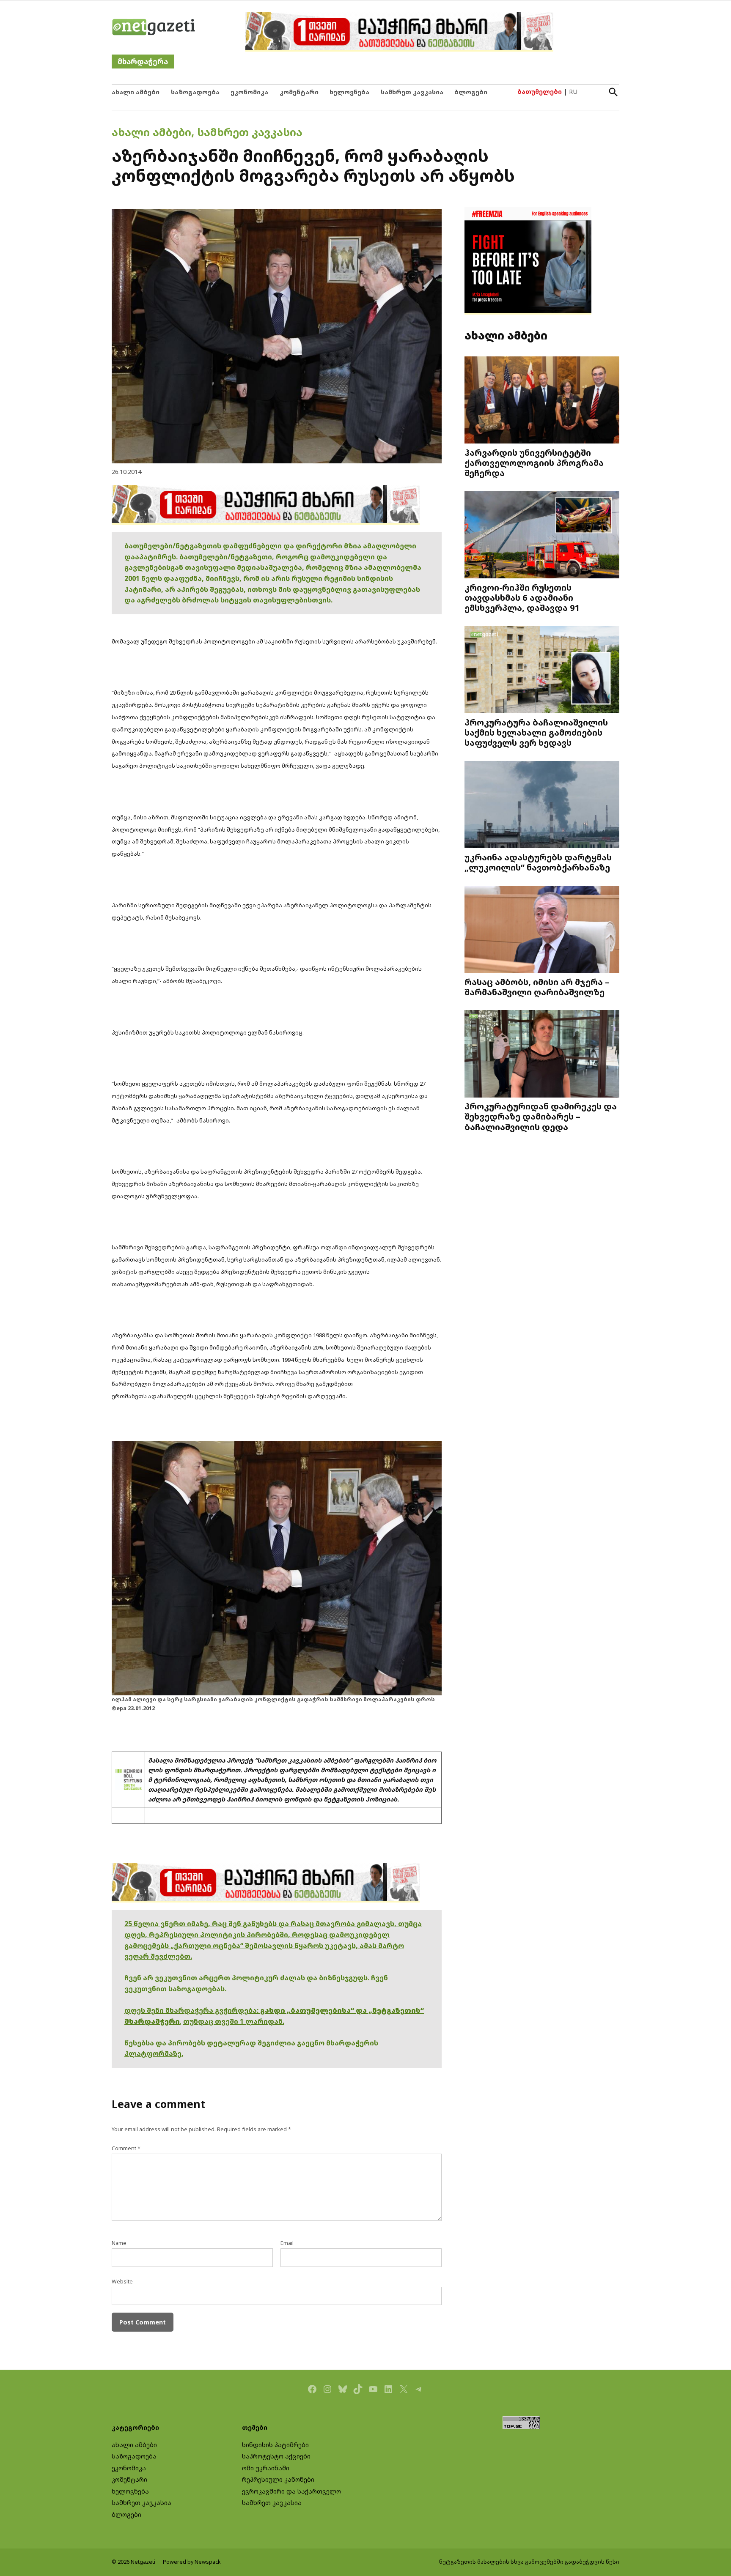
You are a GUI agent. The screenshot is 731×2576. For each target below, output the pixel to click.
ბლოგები (471, 92)
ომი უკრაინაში (266, 2468)
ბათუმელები (540, 92)
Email (287, 2243)
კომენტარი (299, 92)
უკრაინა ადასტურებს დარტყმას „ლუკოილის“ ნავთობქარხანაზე (538, 862)
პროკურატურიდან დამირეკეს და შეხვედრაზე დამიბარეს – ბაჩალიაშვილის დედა (541, 1116)
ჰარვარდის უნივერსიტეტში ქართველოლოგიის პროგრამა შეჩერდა (534, 463)
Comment (126, 2148)
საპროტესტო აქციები (276, 2456)
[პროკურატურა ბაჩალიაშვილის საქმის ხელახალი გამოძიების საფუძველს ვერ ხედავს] (542, 671)
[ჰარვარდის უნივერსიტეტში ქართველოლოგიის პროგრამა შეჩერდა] (542, 401)
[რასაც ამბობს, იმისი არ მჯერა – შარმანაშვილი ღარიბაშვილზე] (542, 930)
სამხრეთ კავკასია (412, 92)
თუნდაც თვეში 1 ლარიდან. (234, 2021)
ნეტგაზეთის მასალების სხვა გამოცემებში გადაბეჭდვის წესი (529, 2562)
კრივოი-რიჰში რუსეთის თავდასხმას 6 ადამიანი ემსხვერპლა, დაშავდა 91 (522, 597)
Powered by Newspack (192, 2562)
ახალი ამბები (136, 92)
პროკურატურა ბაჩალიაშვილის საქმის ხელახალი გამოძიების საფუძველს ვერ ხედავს (536, 732)
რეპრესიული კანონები (278, 2479)
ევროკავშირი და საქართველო (291, 2491)
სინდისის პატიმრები (275, 2445)
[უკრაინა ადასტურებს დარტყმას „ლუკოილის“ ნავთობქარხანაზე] (542, 806)
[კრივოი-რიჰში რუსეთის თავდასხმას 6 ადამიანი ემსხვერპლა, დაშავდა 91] (542, 536)
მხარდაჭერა (143, 62)
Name (119, 2243)
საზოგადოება (195, 92)
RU (573, 92)
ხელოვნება (349, 92)
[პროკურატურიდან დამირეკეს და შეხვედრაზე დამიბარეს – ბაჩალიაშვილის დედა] (542, 1055)
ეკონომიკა (249, 92)
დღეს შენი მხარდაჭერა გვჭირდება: (192, 2010)
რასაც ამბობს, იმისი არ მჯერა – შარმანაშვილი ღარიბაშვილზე (537, 987)
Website (122, 2282)
